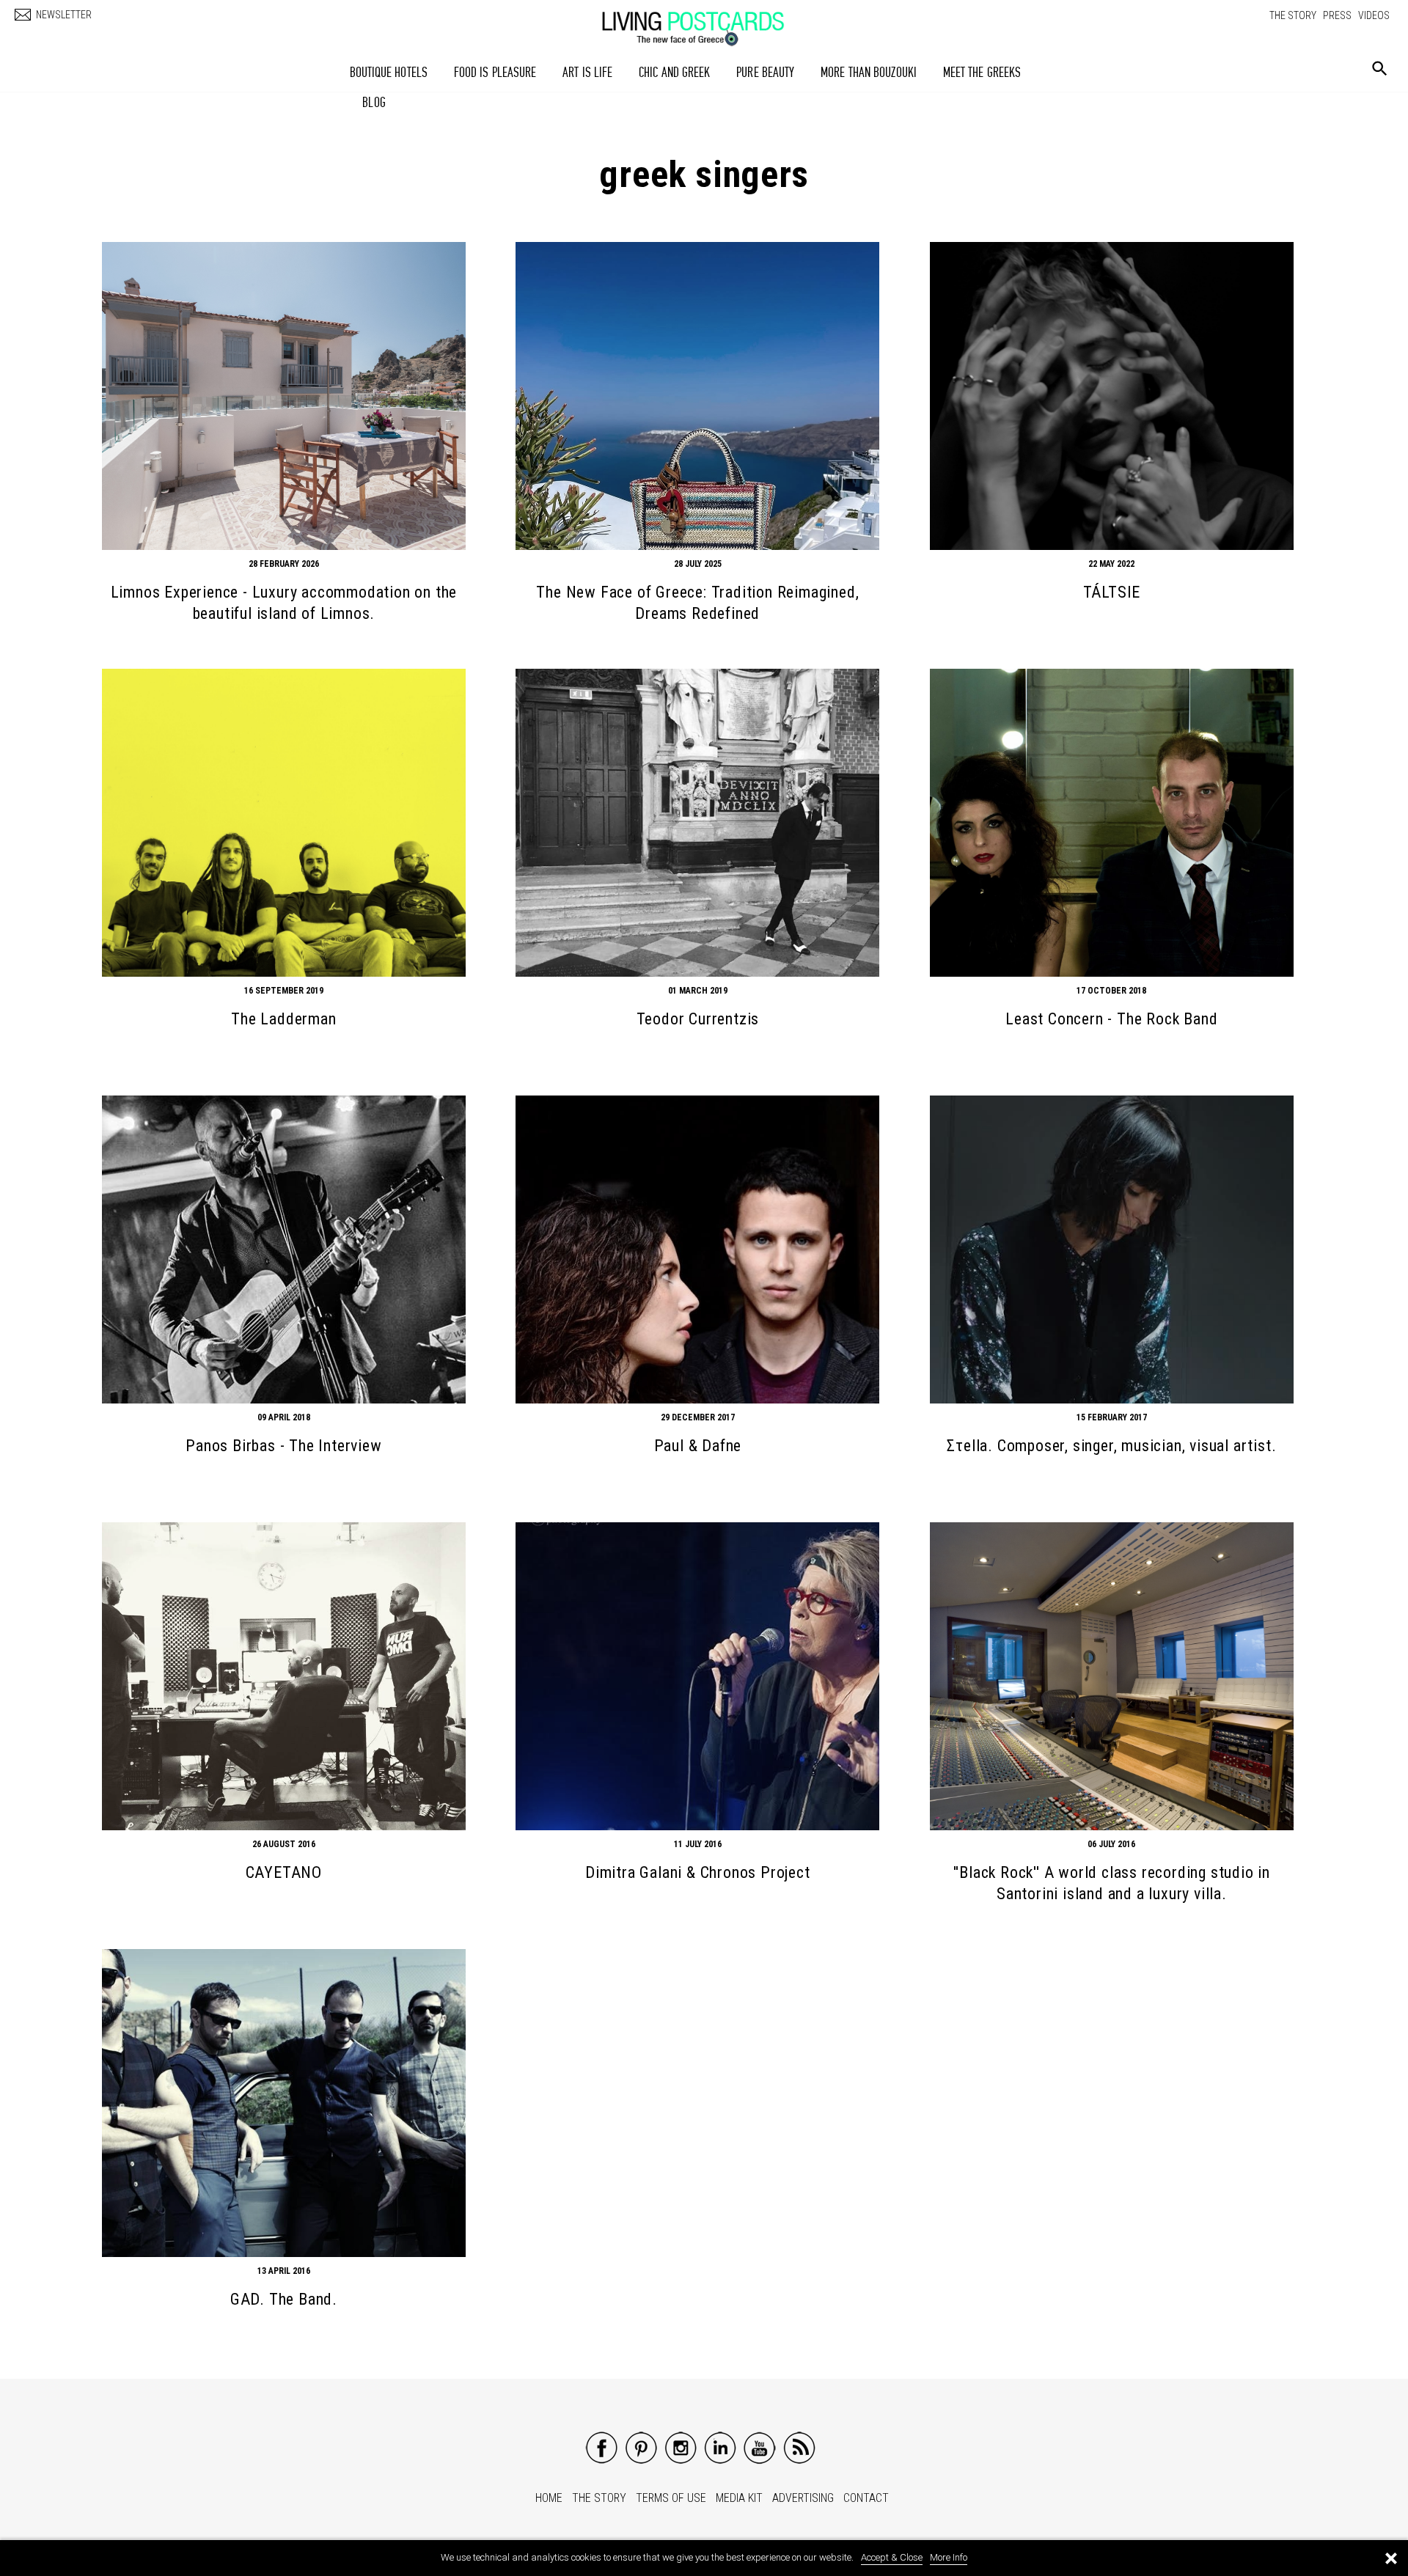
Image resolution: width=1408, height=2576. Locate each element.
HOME (549, 2498)
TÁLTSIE (1112, 592)
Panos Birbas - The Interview (283, 1446)
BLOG (374, 102)
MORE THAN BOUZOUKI (869, 72)
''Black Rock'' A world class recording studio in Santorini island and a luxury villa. (1112, 1883)
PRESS (1337, 15)
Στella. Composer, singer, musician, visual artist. (1111, 1446)
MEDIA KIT (739, 2498)
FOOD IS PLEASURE (495, 72)
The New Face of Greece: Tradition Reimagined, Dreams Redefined (697, 603)
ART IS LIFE (587, 72)
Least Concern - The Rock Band (1111, 1019)
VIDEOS (1374, 15)
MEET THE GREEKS (982, 72)
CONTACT (866, 2498)
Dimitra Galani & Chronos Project (698, 1872)
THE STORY (1293, 15)
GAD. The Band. (284, 2299)
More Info (949, 2557)
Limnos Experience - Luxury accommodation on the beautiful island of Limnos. (284, 603)
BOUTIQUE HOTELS (389, 72)
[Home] (708, 21)
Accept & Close (892, 2557)
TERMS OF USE (671, 2498)
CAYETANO (284, 1872)
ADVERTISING (803, 2498)
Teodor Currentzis (698, 1019)
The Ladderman (283, 1019)
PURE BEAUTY (765, 72)
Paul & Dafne (698, 1446)
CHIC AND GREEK (674, 72)
